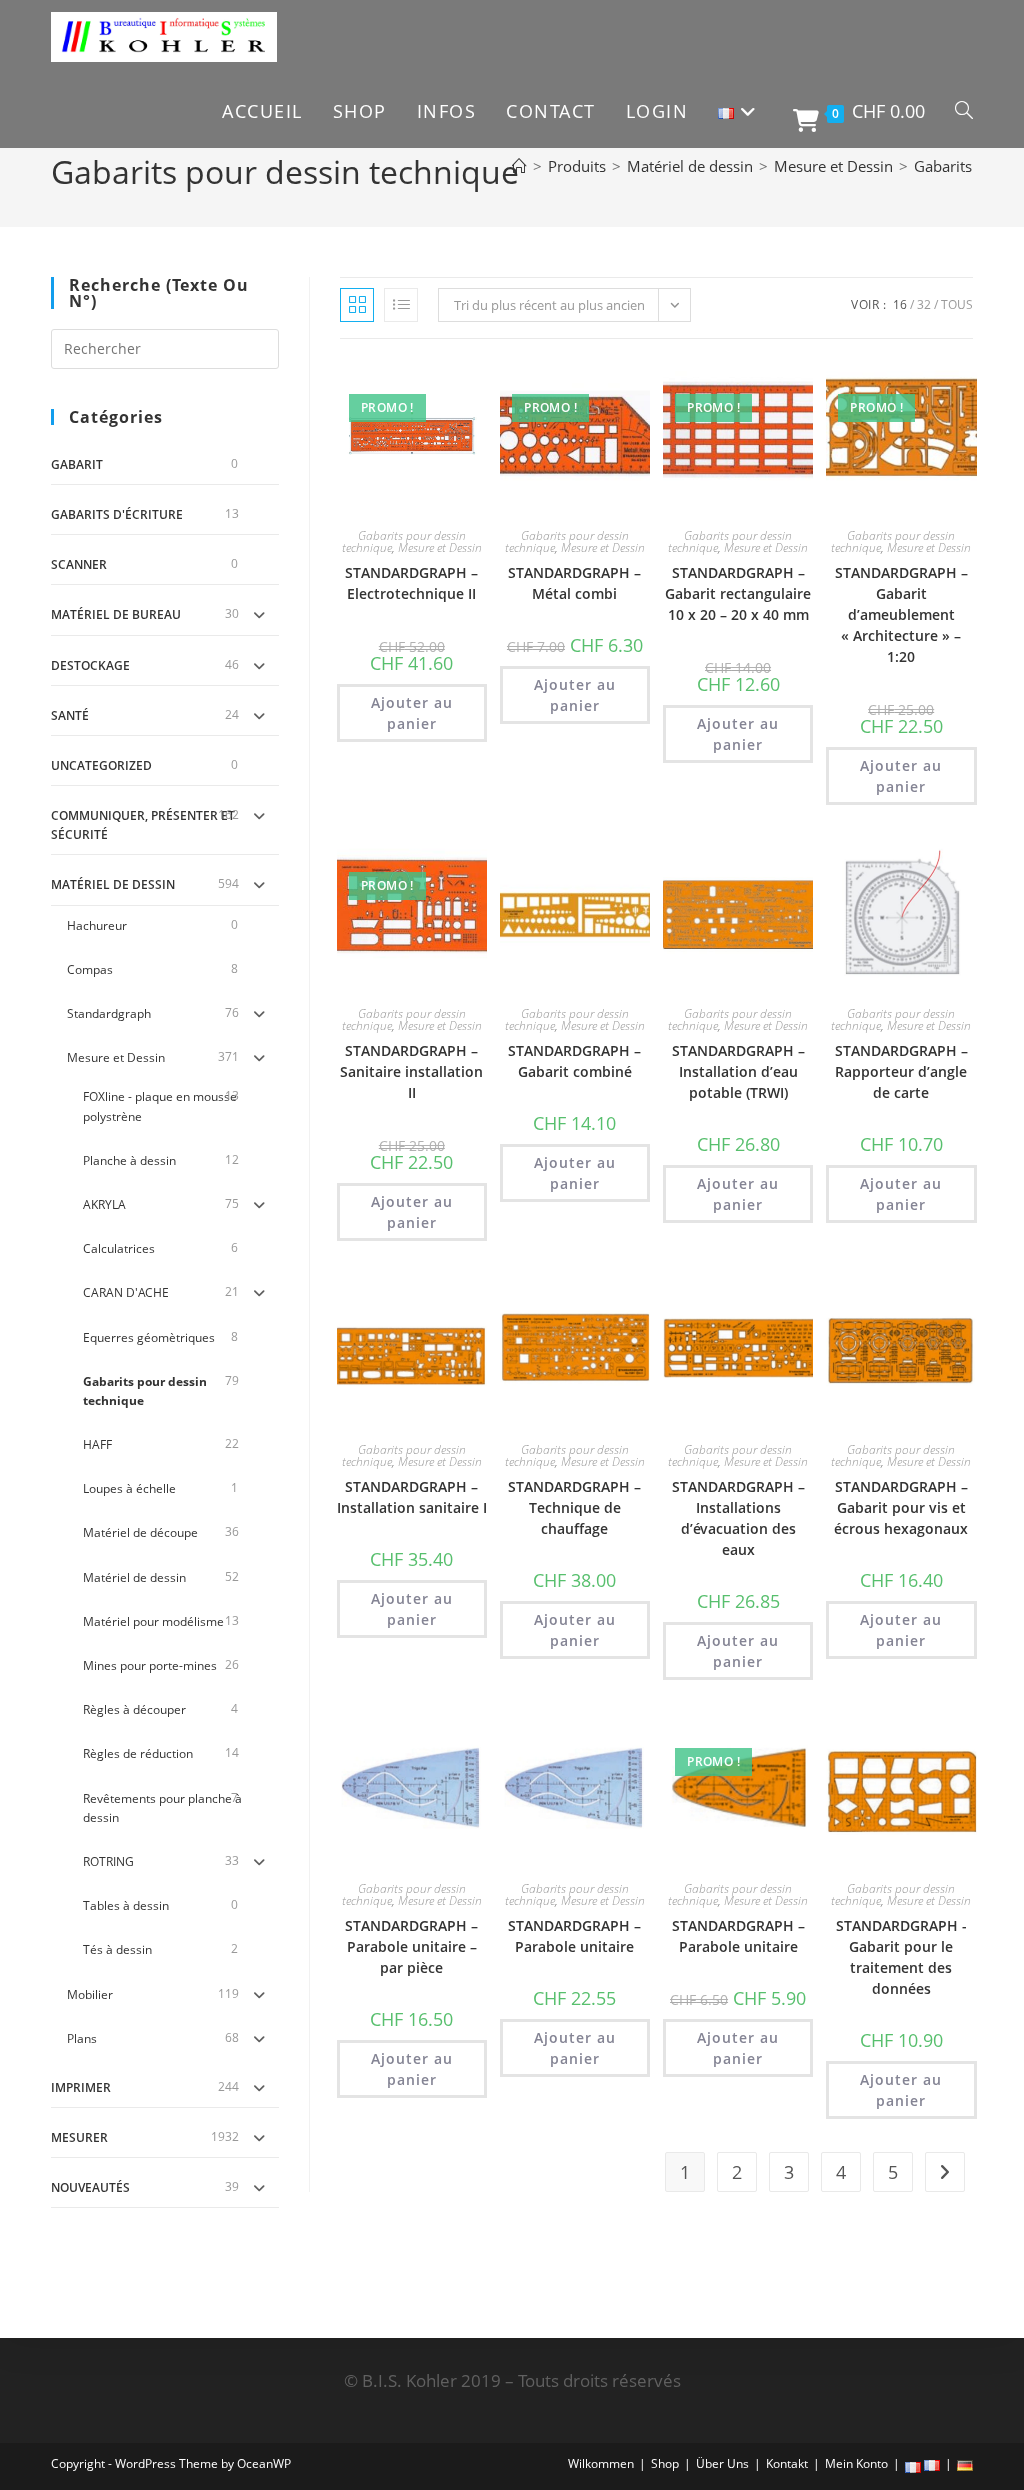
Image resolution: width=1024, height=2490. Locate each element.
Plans (82, 2038)
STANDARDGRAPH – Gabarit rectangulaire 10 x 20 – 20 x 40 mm (738, 593)
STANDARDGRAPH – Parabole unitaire (574, 1936)
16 (900, 304)
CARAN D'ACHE (126, 1292)
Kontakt (787, 2463)
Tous (957, 304)
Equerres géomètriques (149, 1337)
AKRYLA (104, 1204)
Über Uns (722, 2463)
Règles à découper (134, 1709)
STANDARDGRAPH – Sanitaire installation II (411, 1071)
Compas (90, 969)
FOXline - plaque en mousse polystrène (160, 1106)
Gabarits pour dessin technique (145, 1391)
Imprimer (81, 2087)
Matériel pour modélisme (153, 1621)
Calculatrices (119, 1248)
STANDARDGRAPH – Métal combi (574, 583)
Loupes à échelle (129, 1488)
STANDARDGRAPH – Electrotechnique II (411, 583)
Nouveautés (90, 2187)
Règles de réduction (138, 1753)
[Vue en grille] (357, 305)
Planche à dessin (129, 1160)
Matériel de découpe (140, 1532)
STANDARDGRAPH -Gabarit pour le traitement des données (901, 1957)
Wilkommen (601, 2463)
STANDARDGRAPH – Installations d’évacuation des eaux (738, 1518)
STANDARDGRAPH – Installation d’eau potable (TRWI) (738, 1071)
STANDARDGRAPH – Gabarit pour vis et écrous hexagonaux (901, 1507)
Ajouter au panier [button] (412, 713)
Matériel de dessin (113, 884)
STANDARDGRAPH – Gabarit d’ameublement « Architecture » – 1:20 (901, 614)
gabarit (77, 464)
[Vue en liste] (401, 305)
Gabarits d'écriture (117, 514)
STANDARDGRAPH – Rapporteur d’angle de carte (901, 1071)
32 (924, 304)
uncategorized (101, 765)
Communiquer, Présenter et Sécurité (143, 825)
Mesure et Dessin (116, 1057)
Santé (70, 715)
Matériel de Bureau (116, 614)
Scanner (79, 564)
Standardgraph (109, 1013)
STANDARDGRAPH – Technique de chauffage (574, 1507)
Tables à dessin (126, 1905)
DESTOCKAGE (90, 665)
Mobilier (90, 1994)
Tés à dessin (117, 1949)
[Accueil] (519, 166)
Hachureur (97, 925)
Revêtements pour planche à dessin (162, 1808)
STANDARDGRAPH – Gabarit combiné (574, 1061)
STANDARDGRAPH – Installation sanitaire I (412, 1497)
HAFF (97, 1444)
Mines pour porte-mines (150, 1665)
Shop (665, 2463)
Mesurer (79, 2137)
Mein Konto (856, 2463)
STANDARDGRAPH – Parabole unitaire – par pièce (411, 1946)
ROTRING (108, 1861)
